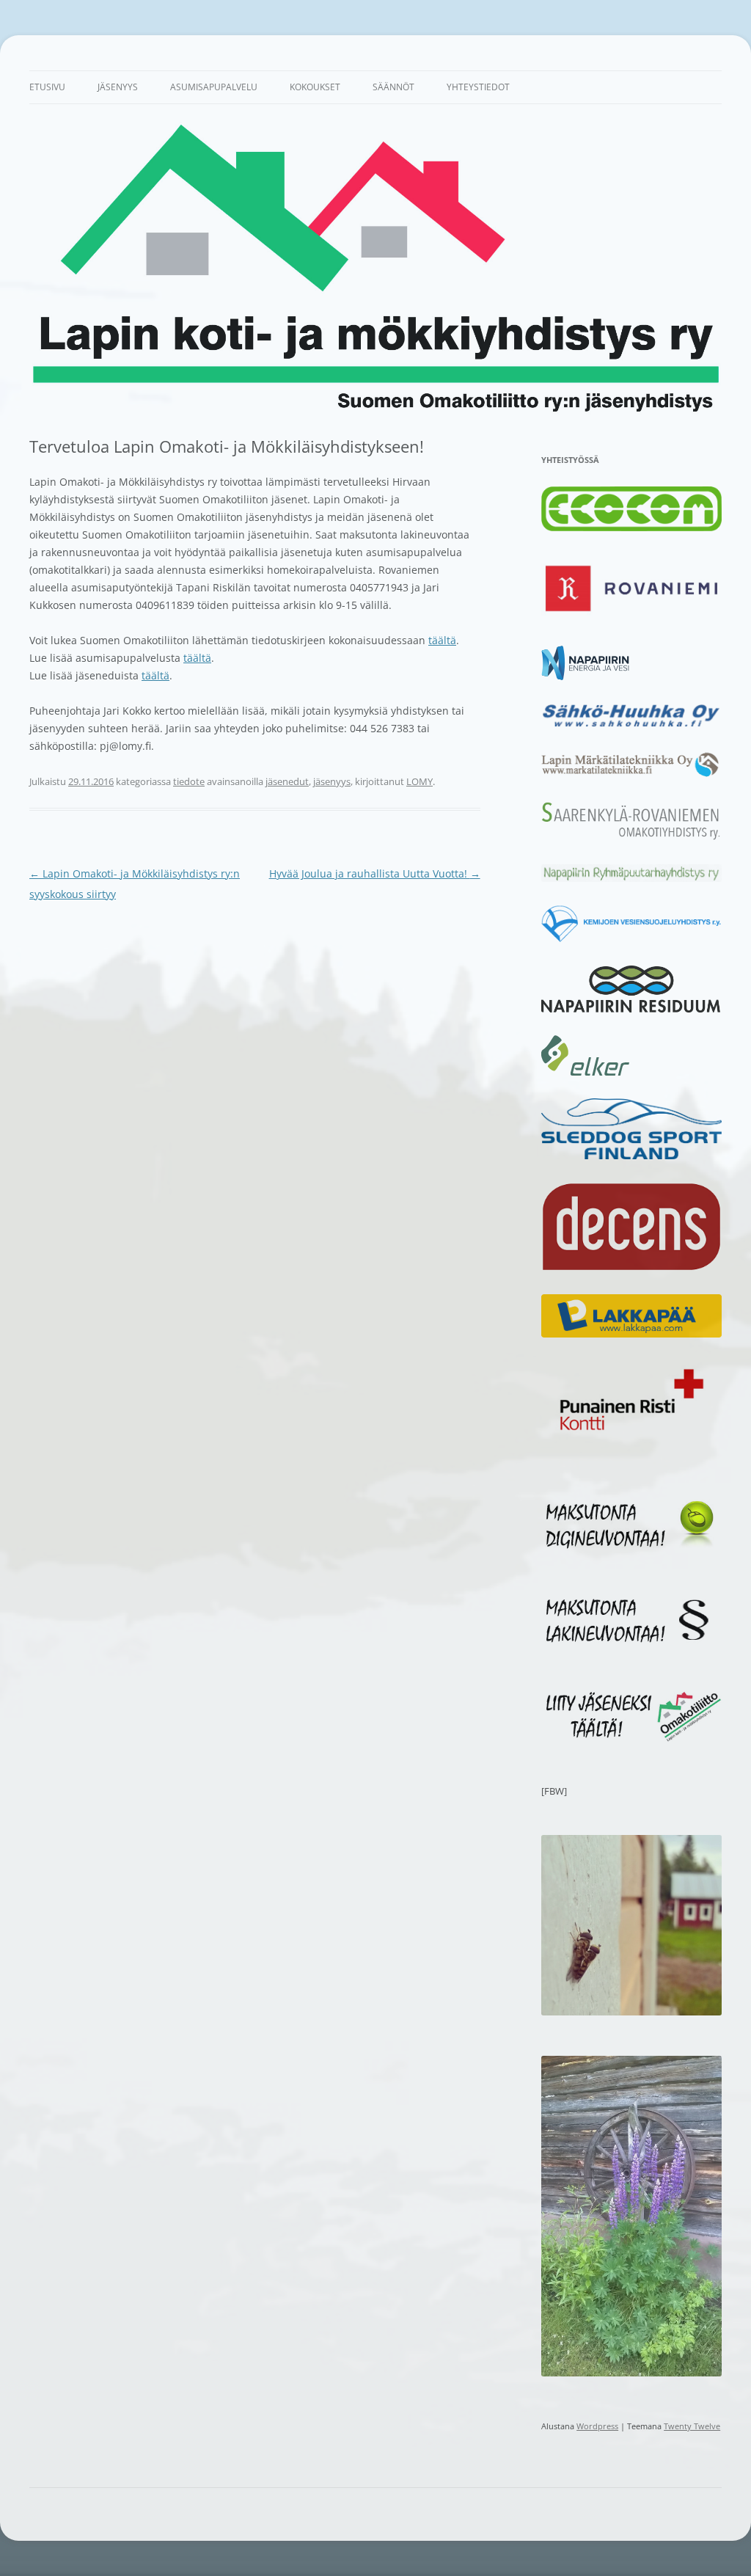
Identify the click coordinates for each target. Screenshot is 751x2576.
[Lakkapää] (631, 1334)
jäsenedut (287, 781)
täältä (442, 640)
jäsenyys (332, 781)
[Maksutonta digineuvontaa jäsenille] (631, 1547)
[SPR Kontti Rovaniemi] (631, 1434)
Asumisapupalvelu (214, 87)
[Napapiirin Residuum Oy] (631, 1009)
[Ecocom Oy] (631, 528)
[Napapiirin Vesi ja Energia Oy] (585, 676)
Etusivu (47, 87)
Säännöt (393, 87)
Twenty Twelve (692, 2426)
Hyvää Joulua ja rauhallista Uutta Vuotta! (375, 873)
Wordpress (597, 2426)
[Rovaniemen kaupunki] (631, 619)
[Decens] (631, 1268)
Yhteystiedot (478, 87)
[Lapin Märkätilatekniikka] (631, 774)
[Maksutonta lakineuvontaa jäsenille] (631, 1643)
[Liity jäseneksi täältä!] (631, 1738)
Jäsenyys (118, 87)
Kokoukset (315, 87)
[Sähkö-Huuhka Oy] (631, 726)
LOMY (420, 781)
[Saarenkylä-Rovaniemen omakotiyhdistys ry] (631, 838)
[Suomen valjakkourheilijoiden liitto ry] (631, 1156)
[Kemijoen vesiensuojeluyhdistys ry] (631, 939)
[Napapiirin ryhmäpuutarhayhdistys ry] (631, 878)
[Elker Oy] (585, 1072)
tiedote (189, 781)
